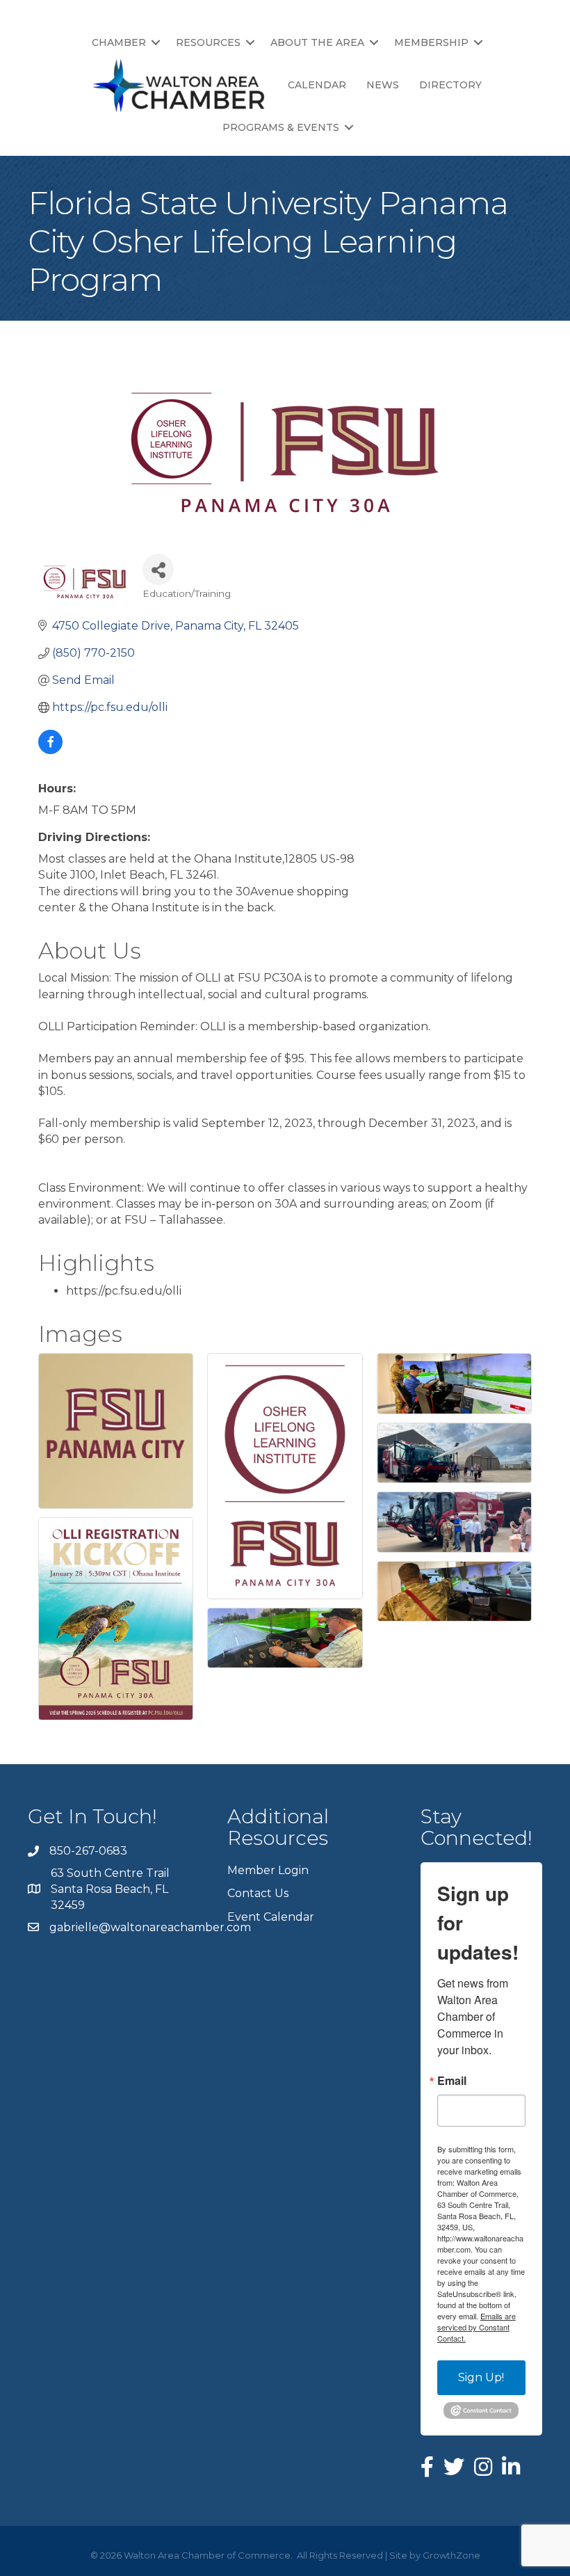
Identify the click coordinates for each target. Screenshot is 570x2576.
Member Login (268, 1870)
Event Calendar (271, 1917)
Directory (450, 85)
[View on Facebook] (50, 750)
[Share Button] (158, 569)
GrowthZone (451, 2555)
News (383, 85)
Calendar (317, 85)
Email (452, 2081)
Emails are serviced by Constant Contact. (477, 2327)
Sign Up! (481, 2377)
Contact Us (258, 1893)
